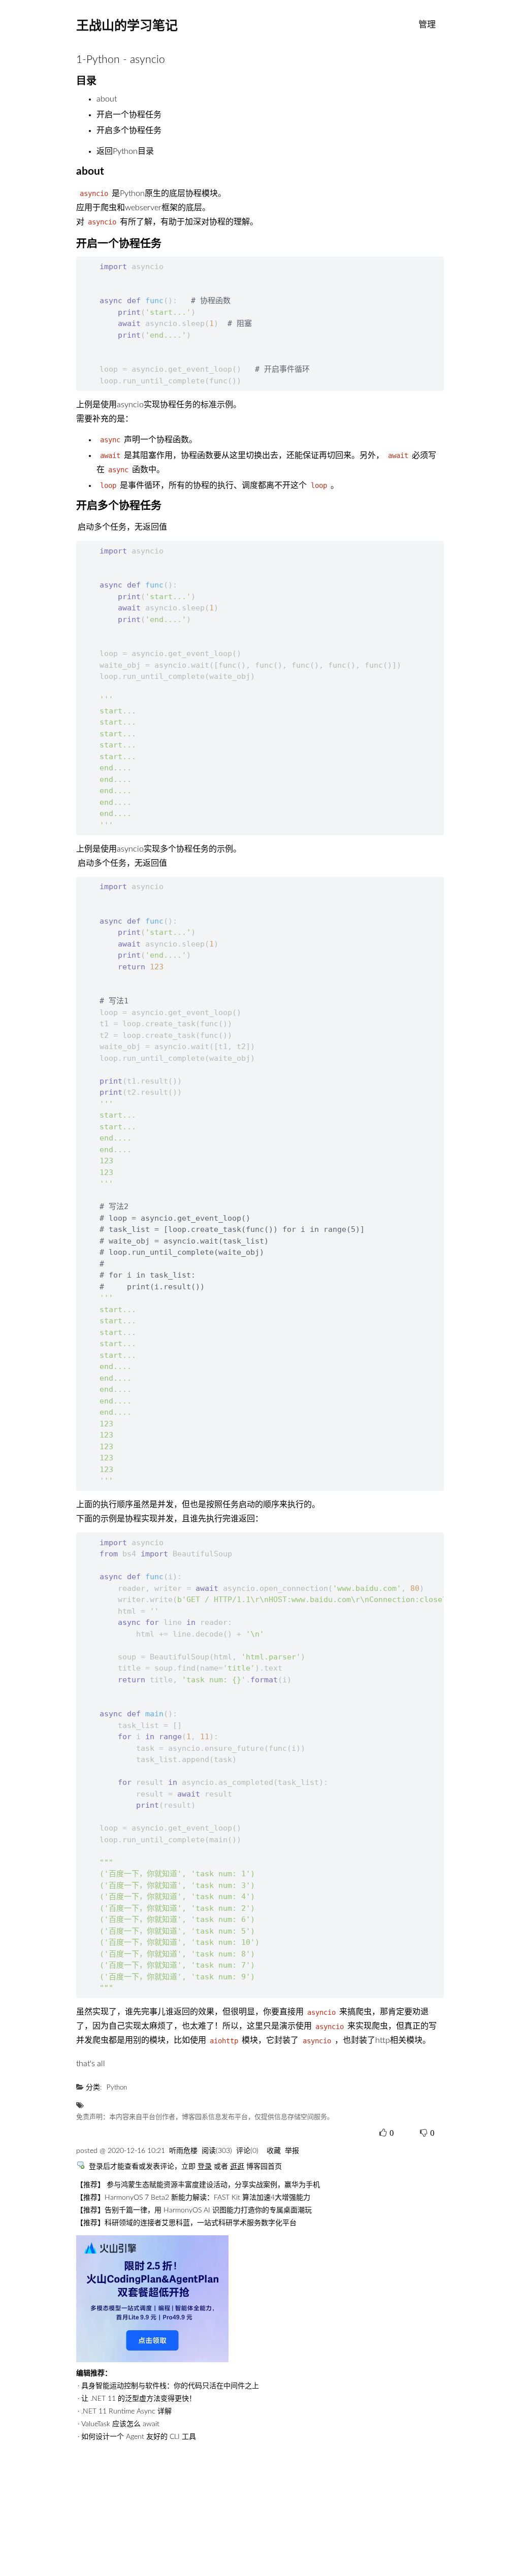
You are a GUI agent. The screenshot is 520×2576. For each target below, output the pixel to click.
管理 (427, 25)
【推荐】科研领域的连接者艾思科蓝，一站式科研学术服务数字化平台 (186, 2223)
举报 (292, 2151)
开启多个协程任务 (129, 131)
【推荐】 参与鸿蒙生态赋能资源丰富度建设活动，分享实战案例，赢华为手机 (198, 2185)
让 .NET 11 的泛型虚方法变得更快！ (139, 2399)
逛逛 (237, 2167)
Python (117, 2088)
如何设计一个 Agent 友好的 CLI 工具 (139, 2437)
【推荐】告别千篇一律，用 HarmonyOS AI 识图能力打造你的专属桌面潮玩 (194, 2210)
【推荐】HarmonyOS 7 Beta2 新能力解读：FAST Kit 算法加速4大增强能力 (193, 2198)
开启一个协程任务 (129, 115)
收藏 (274, 2151)
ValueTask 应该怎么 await (120, 2424)
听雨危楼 (183, 2151)
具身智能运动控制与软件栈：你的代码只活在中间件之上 (170, 2386)
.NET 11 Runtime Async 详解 (126, 2411)
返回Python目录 (125, 151)
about (107, 99)
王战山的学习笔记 (127, 25)
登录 (205, 2167)
